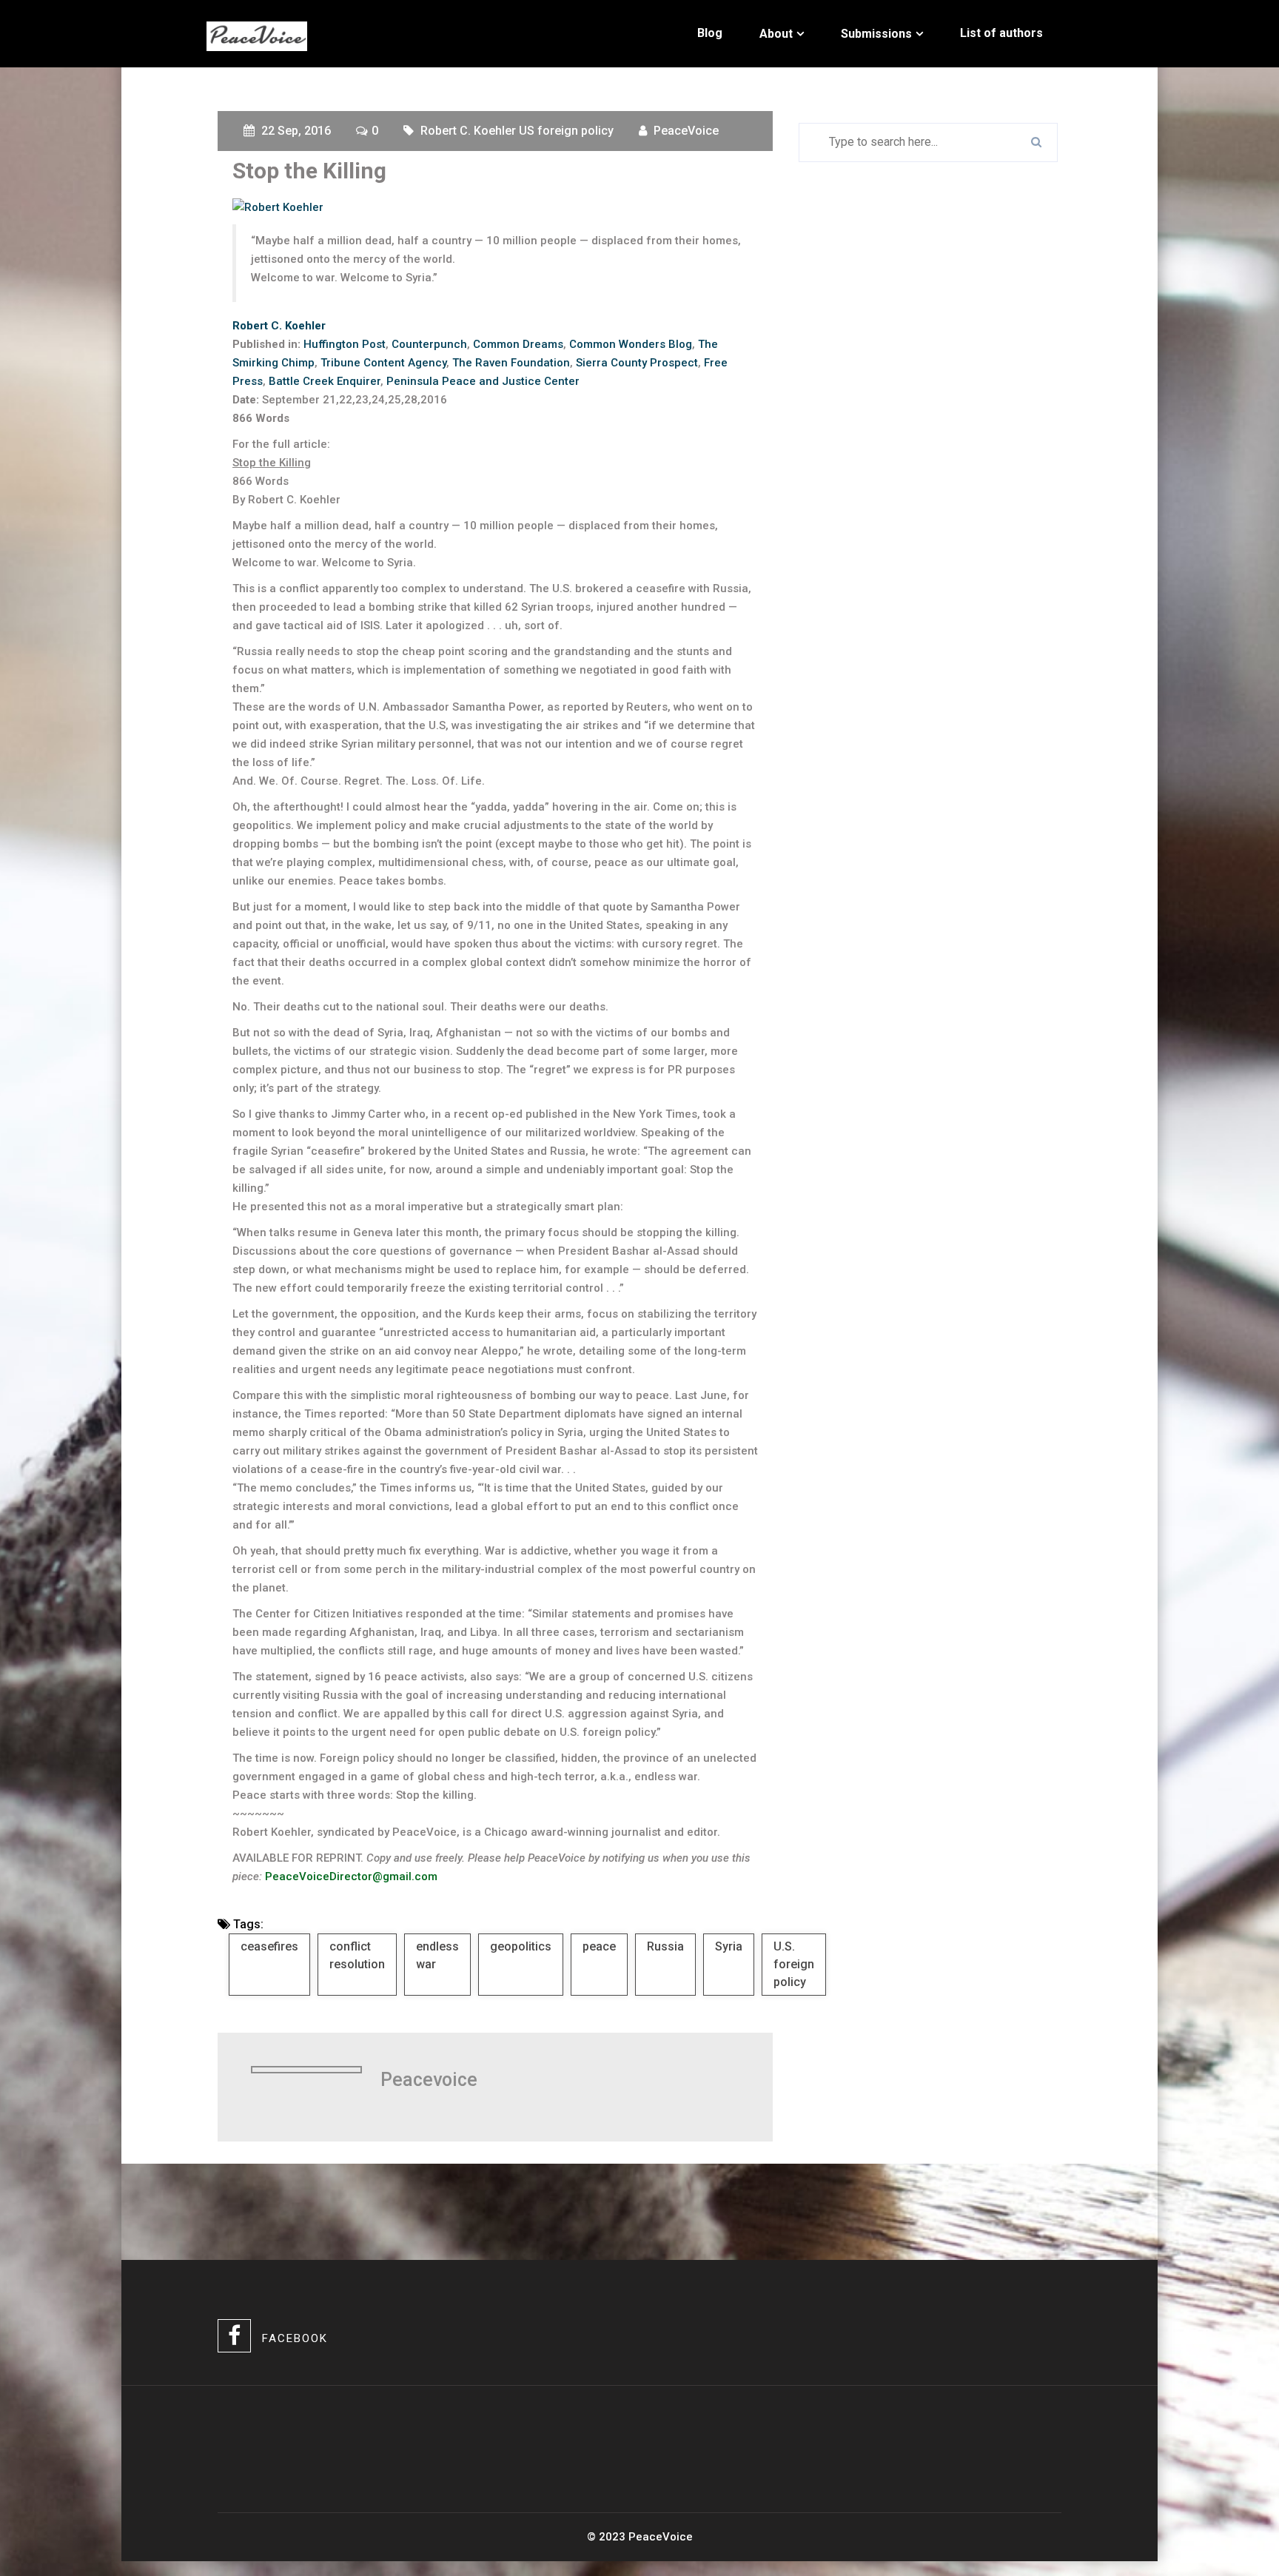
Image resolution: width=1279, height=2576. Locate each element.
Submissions (876, 34)
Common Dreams (518, 344)
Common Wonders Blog (631, 344)
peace (599, 1946)
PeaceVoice (686, 131)
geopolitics (521, 1946)
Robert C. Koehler (468, 131)
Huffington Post (345, 344)
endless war (437, 1955)
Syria (729, 1946)
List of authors (1001, 33)
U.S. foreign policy (794, 1964)
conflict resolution (357, 1955)
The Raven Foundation (511, 363)
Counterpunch (429, 344)
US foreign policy (566, 131)
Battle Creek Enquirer (325, 381)
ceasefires (269, 1946)
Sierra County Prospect (637, 363)
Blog (710, 33)
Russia (665, 1946)
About (776, 34)
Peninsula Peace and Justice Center (483, 381)
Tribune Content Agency (383, 363)
